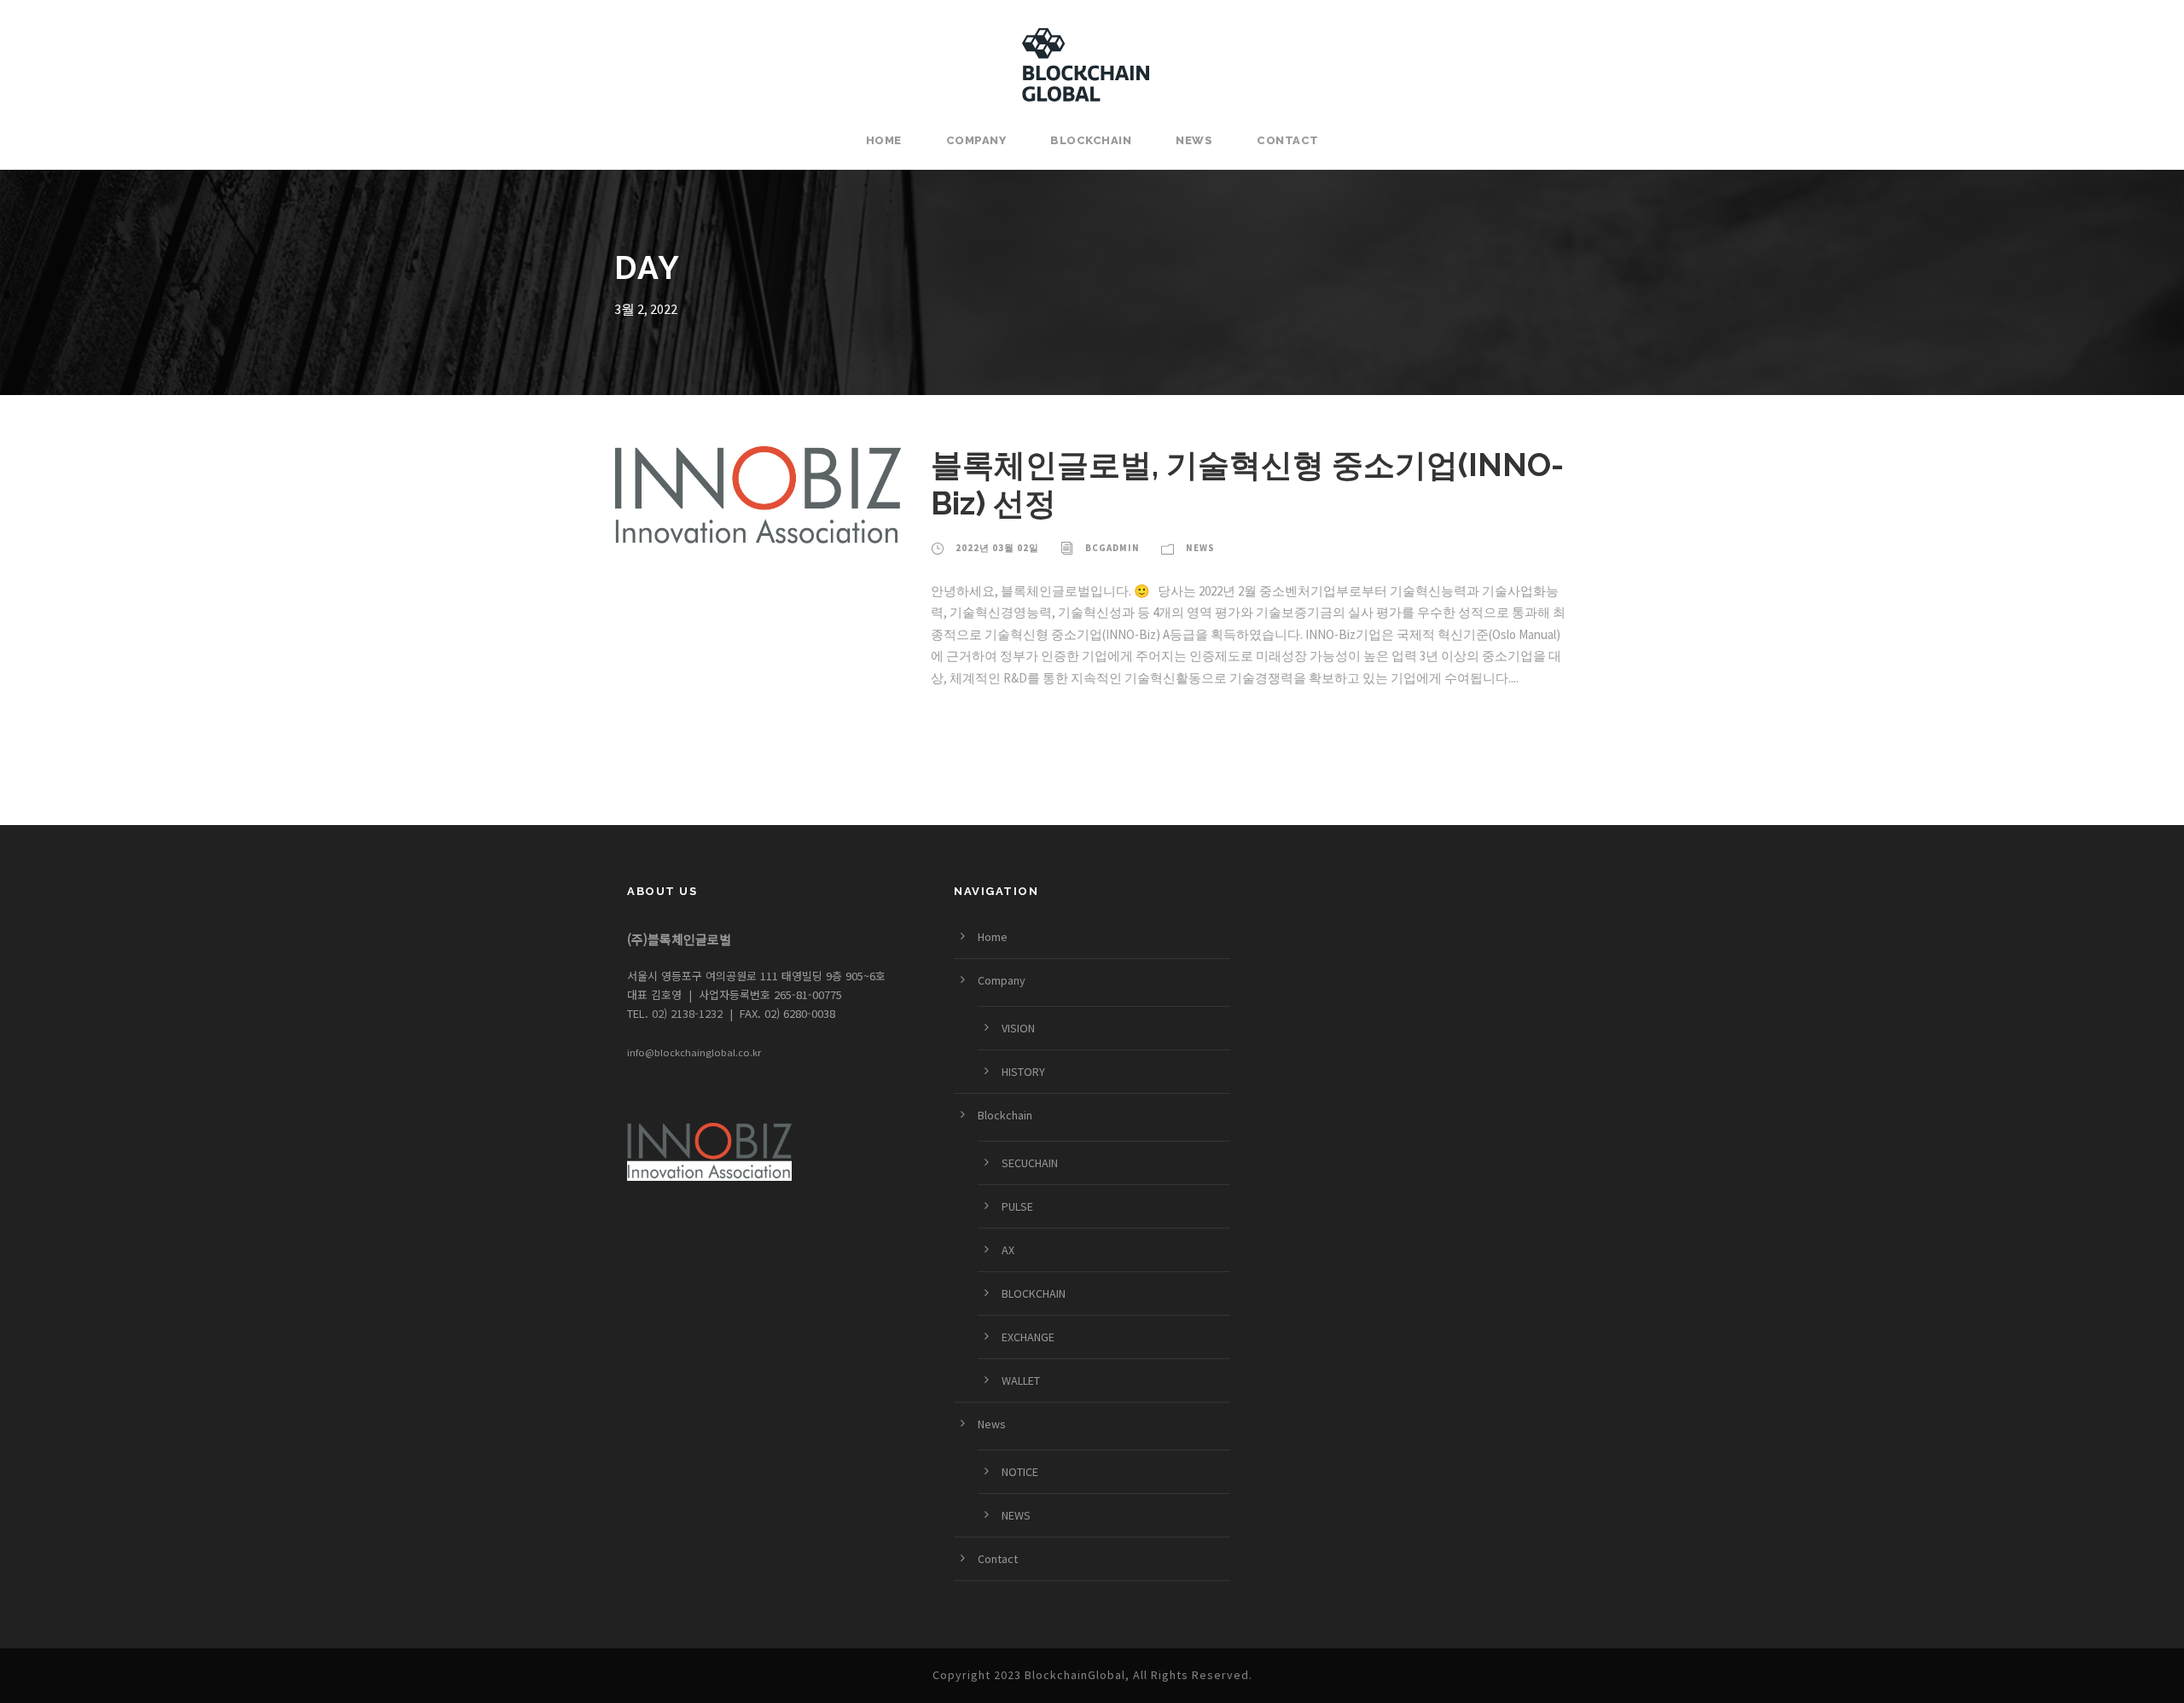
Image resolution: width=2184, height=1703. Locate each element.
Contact (1288, 140)
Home (884, 140)
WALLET (1021, 1380)
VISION (1018, 1028)
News (1194, 140)
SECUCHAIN (1030, 1163)
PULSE (1017, 1206)
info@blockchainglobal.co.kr (694, 1052)
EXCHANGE (1028, 1337)
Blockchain (1091, 140)
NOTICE (1020, 1472)
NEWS (1016, 1515)
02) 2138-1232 (685, 1013)
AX (1008, 1250)
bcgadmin (1112, 548)
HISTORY (1023, 1072)
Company (976, 140)
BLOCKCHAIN (1034, 1293)
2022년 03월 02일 (997, 548)
